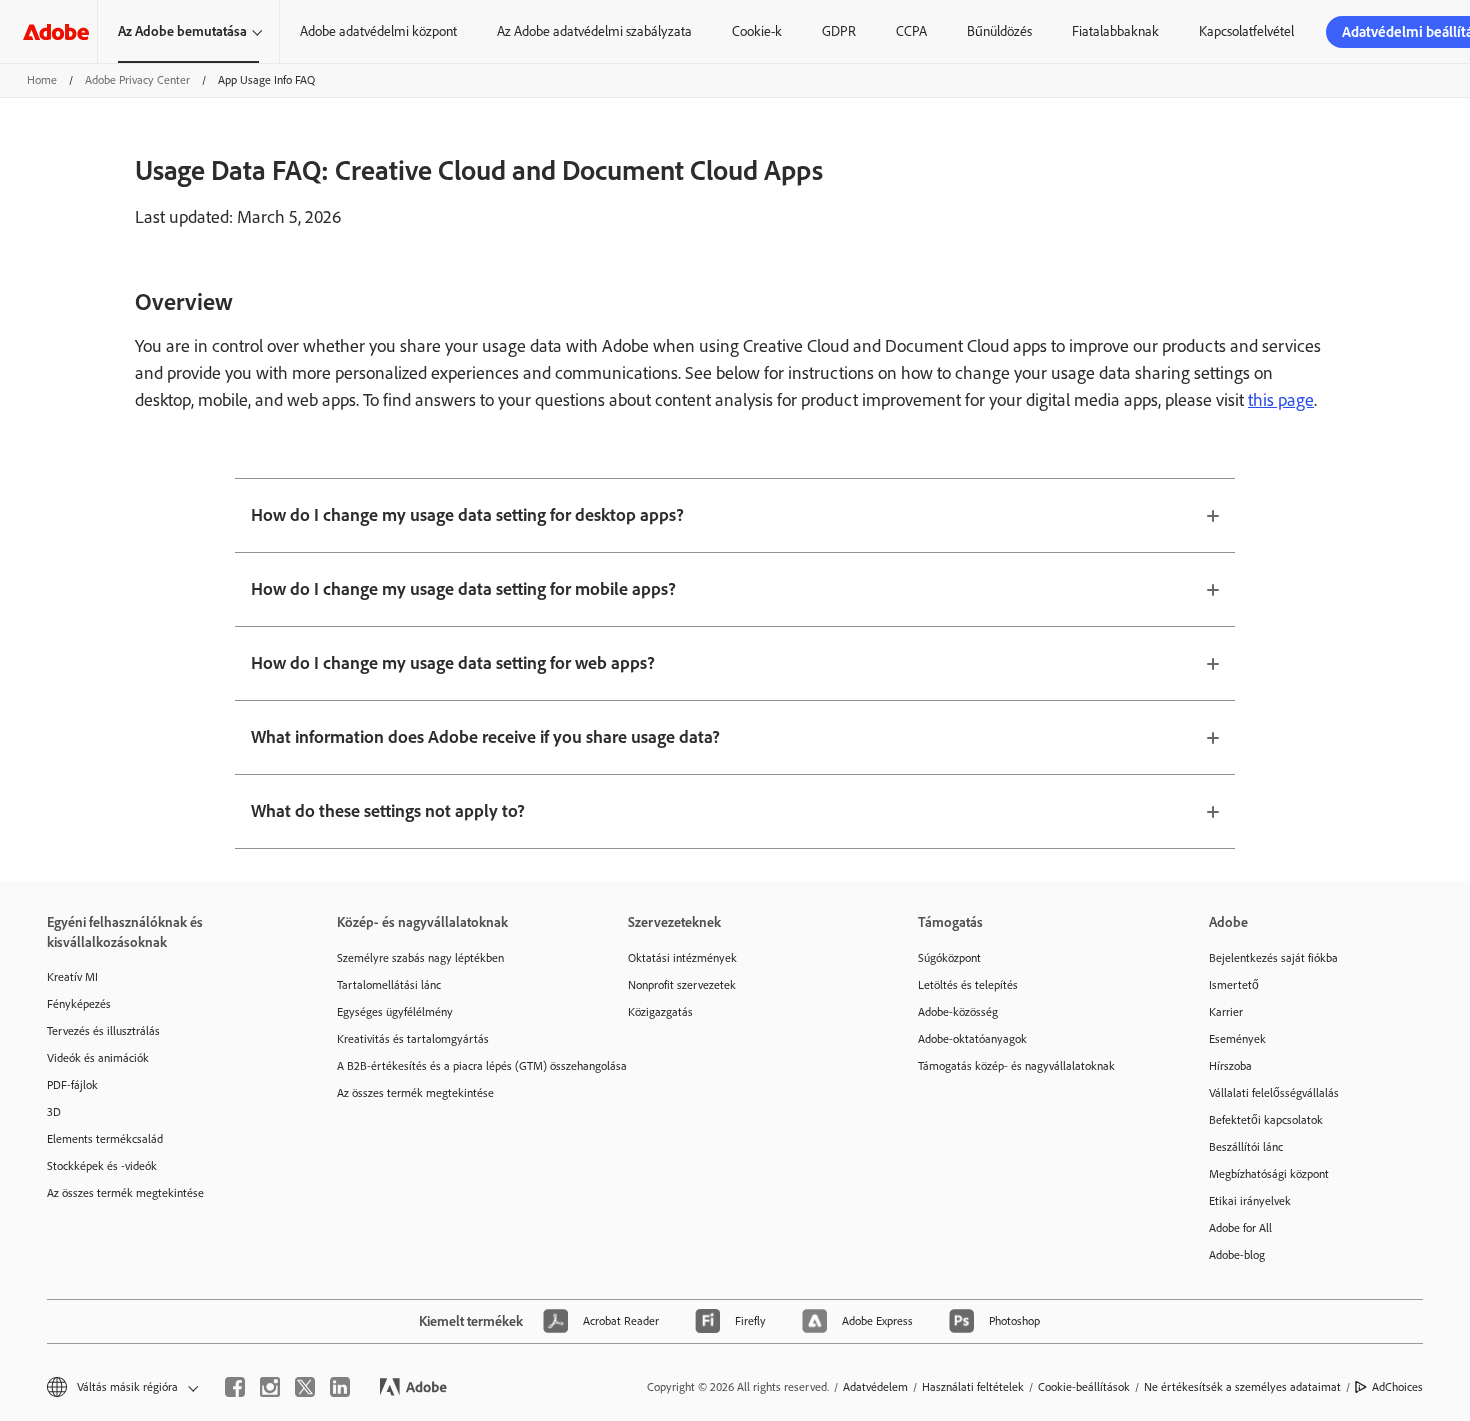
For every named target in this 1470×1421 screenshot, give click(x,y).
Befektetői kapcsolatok (1266, 1120)
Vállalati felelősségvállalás (1274, 1093)
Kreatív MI (72, 977)
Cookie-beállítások (1084, 1387)
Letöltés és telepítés (968, 985)
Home (42, 80)
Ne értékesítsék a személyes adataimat (1242, 1387)
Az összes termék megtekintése (125, 1193)
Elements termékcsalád (105, 1139)
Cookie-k (757, 31)
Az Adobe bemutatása (182, 31)
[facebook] (235, 1387)
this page (1281, 400)
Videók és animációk (98, 1058)
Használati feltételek (973, 1387)
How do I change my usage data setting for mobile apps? (463, 589)
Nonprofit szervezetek (682, 985)
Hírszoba (1230, 1066)
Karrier (1226, 1012)
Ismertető (1234, 985)
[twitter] (305, 1387)
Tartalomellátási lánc (389, 985)
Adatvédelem (875, 1387)
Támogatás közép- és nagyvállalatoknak (1016, 1066)
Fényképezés (79, 1004)
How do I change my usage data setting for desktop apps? (467, 515)
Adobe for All (1240, 1228)
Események (1237, 1039)
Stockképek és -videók (102, 1166)
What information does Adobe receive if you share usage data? (485, 737)
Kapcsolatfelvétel (1246, 31)
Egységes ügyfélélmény (395, 1012)
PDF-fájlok (72, 1085)
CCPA (911, 31)
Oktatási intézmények (682, 958)
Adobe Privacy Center (137, 80)
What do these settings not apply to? (388, 811)
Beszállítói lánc (1246, 1147)
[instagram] (270, 1387)
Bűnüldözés (999, 31)
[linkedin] (340, 1387)
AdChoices (1397, 1387)
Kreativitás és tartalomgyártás (413, 1039)
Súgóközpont (949, 958)
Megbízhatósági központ (1269, 1174)
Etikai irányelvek (1250, 1201)
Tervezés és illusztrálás (103, 1031)
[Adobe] (56, 31)
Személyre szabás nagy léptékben (420, 958)
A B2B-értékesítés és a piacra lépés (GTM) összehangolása (452, 1066)
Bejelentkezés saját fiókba (1273, 958)
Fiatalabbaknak (1115, 31)
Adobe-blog (1237, 1255)
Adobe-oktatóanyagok (972, 1039)
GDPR (839, 31)
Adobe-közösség (958, 1012)
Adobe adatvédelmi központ (378, 31)
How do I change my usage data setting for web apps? (453, 663)
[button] (121, 1387)
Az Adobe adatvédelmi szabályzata (594, 31)
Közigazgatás (660, 1012)
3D (54, 1112)
